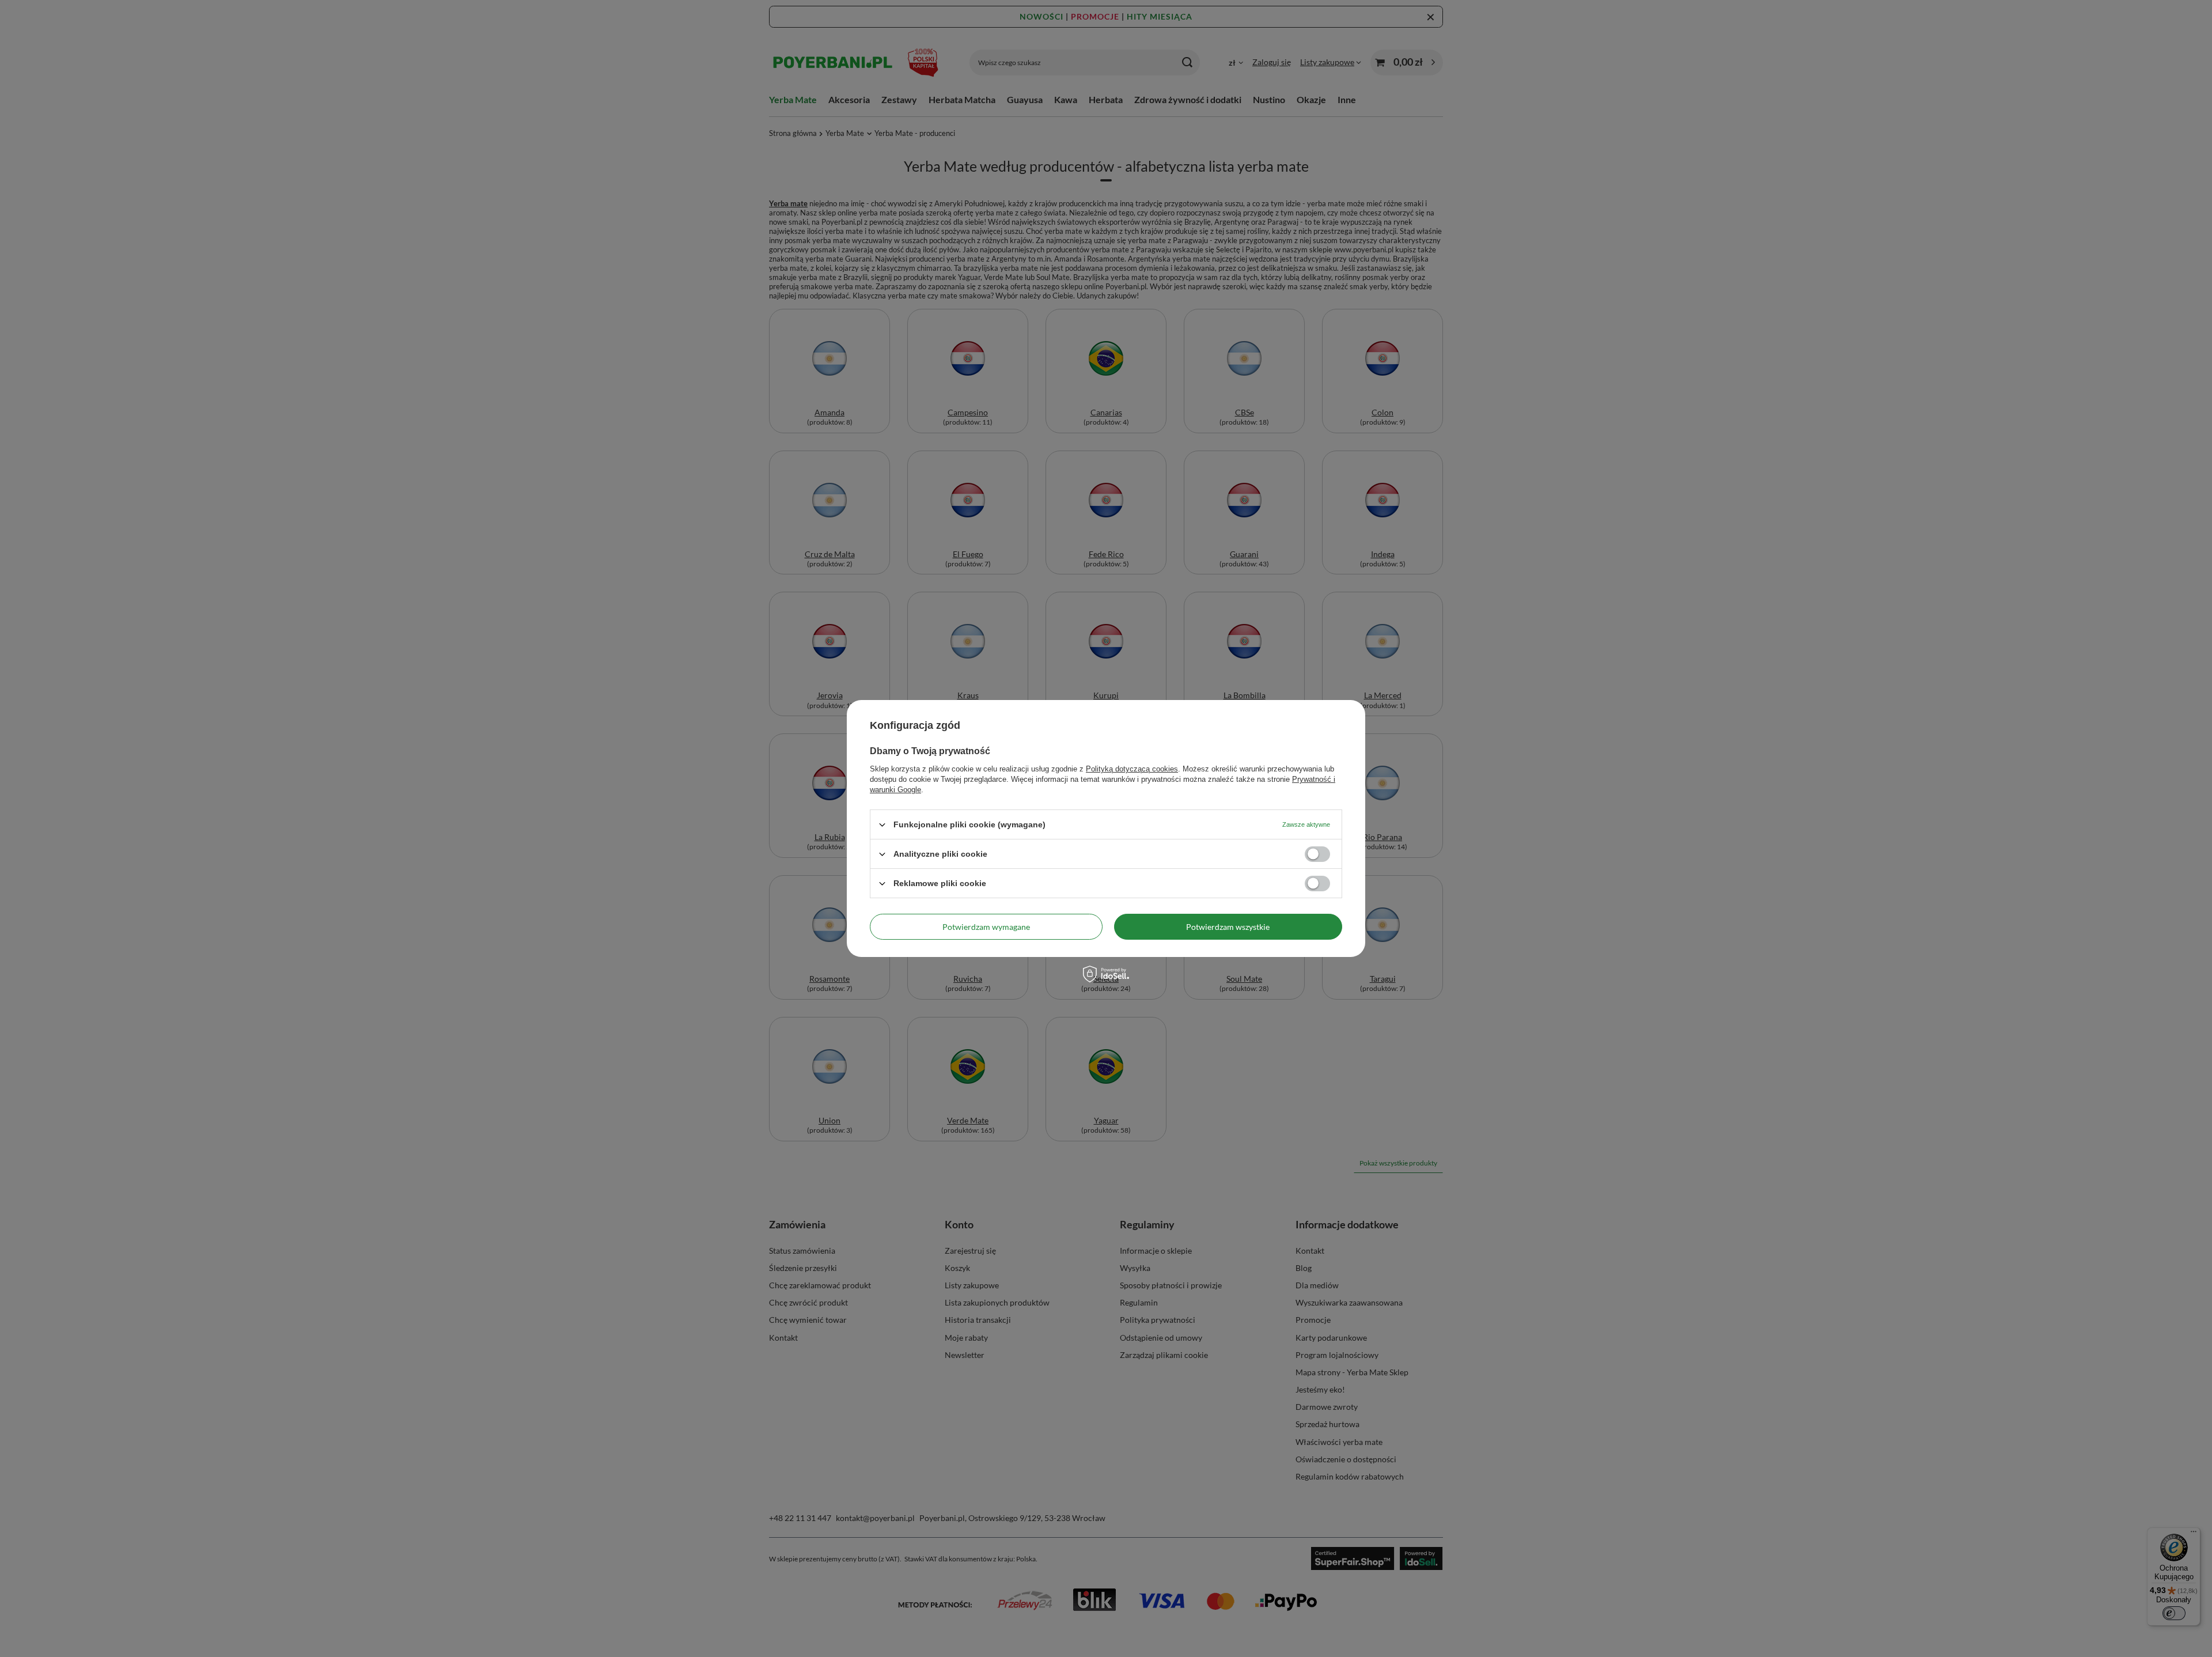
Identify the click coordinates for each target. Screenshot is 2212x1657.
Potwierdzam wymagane (986, 926)
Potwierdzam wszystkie (1228, 926)
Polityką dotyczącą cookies (1132, 769)
